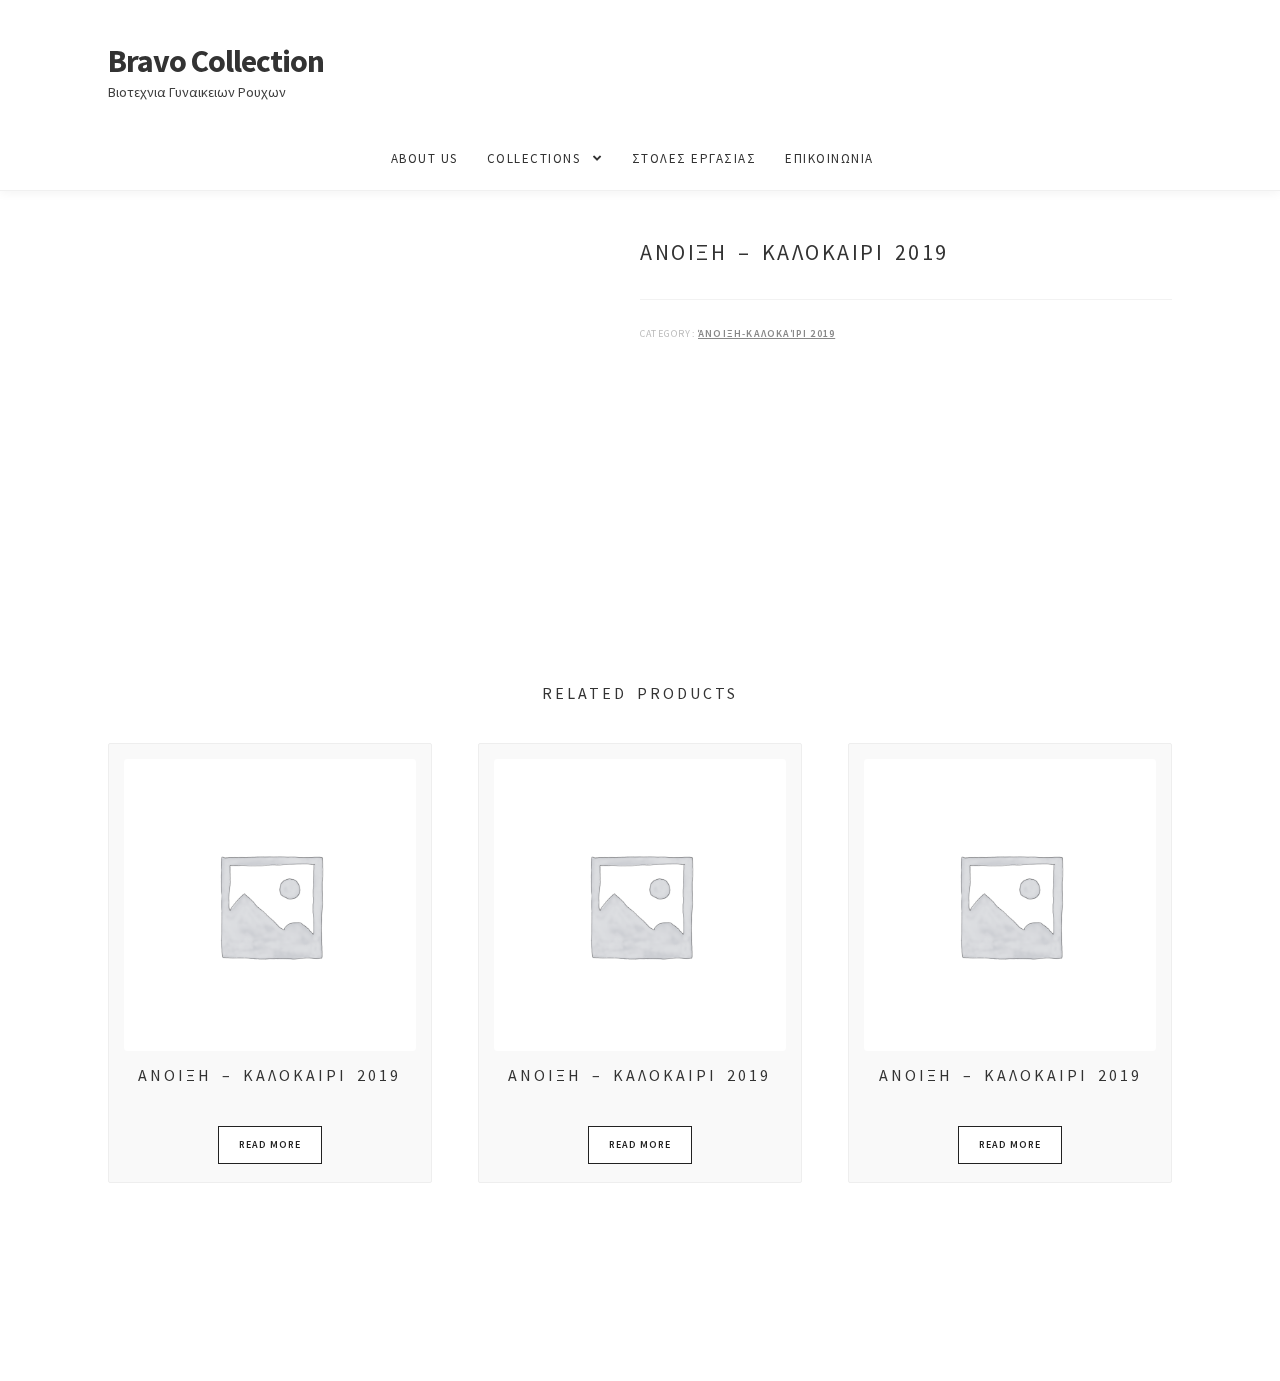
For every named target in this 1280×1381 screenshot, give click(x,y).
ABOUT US (424, 158)
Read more (270, 1144)
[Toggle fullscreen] (70, 1344)
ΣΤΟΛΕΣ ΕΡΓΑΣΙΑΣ (694, 158)
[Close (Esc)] (167, 1344)
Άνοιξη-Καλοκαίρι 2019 (766, 333)
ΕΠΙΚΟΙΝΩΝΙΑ (829, 158)
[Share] (119, 1344)
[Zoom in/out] (22, 1344)
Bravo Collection (216, 61)
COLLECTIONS (534, 158)
